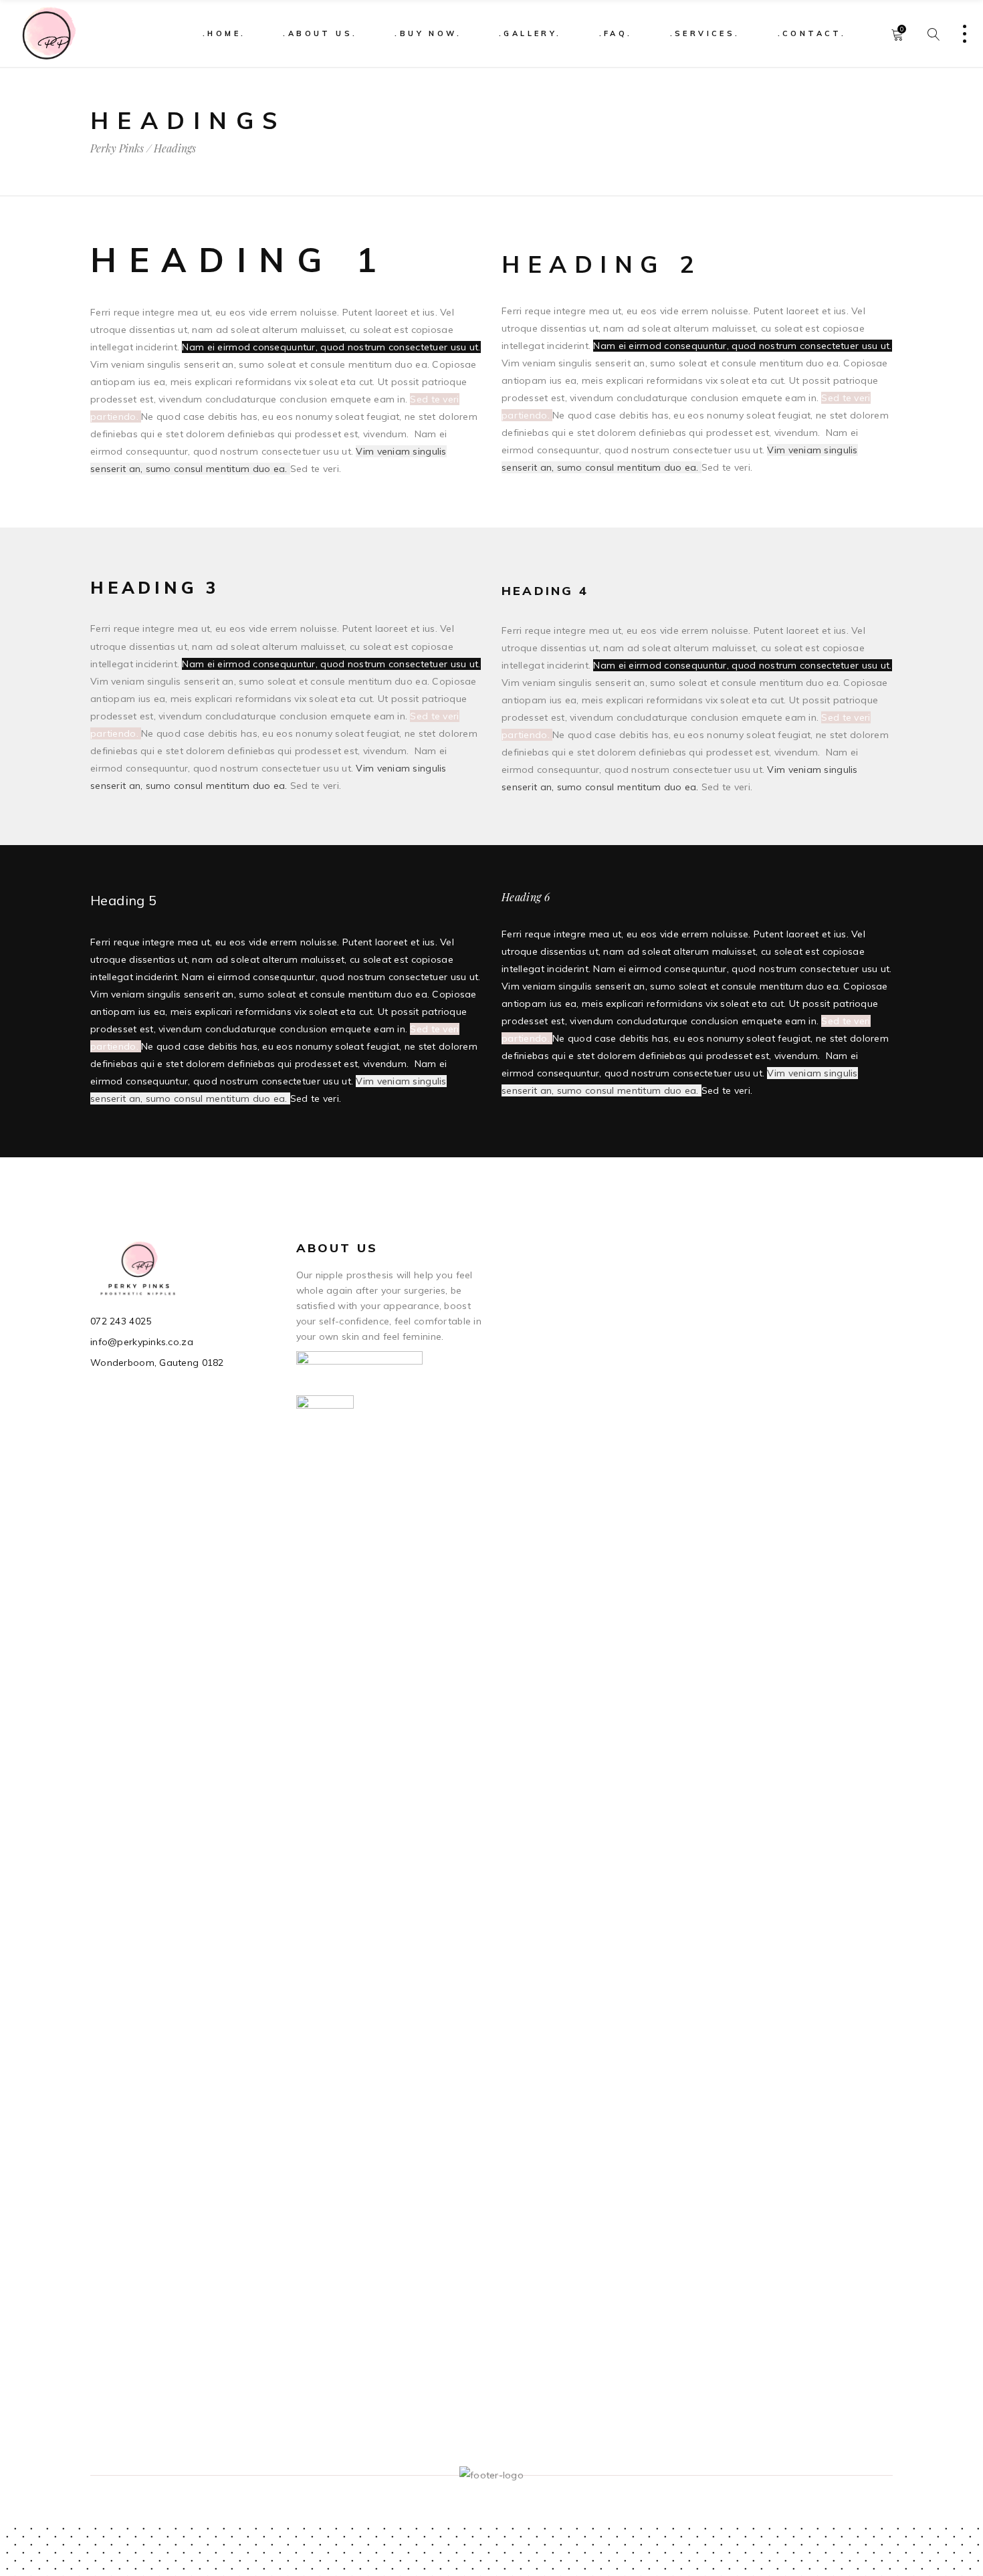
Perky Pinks (117, 148)
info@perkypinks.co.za (142, 1342)
